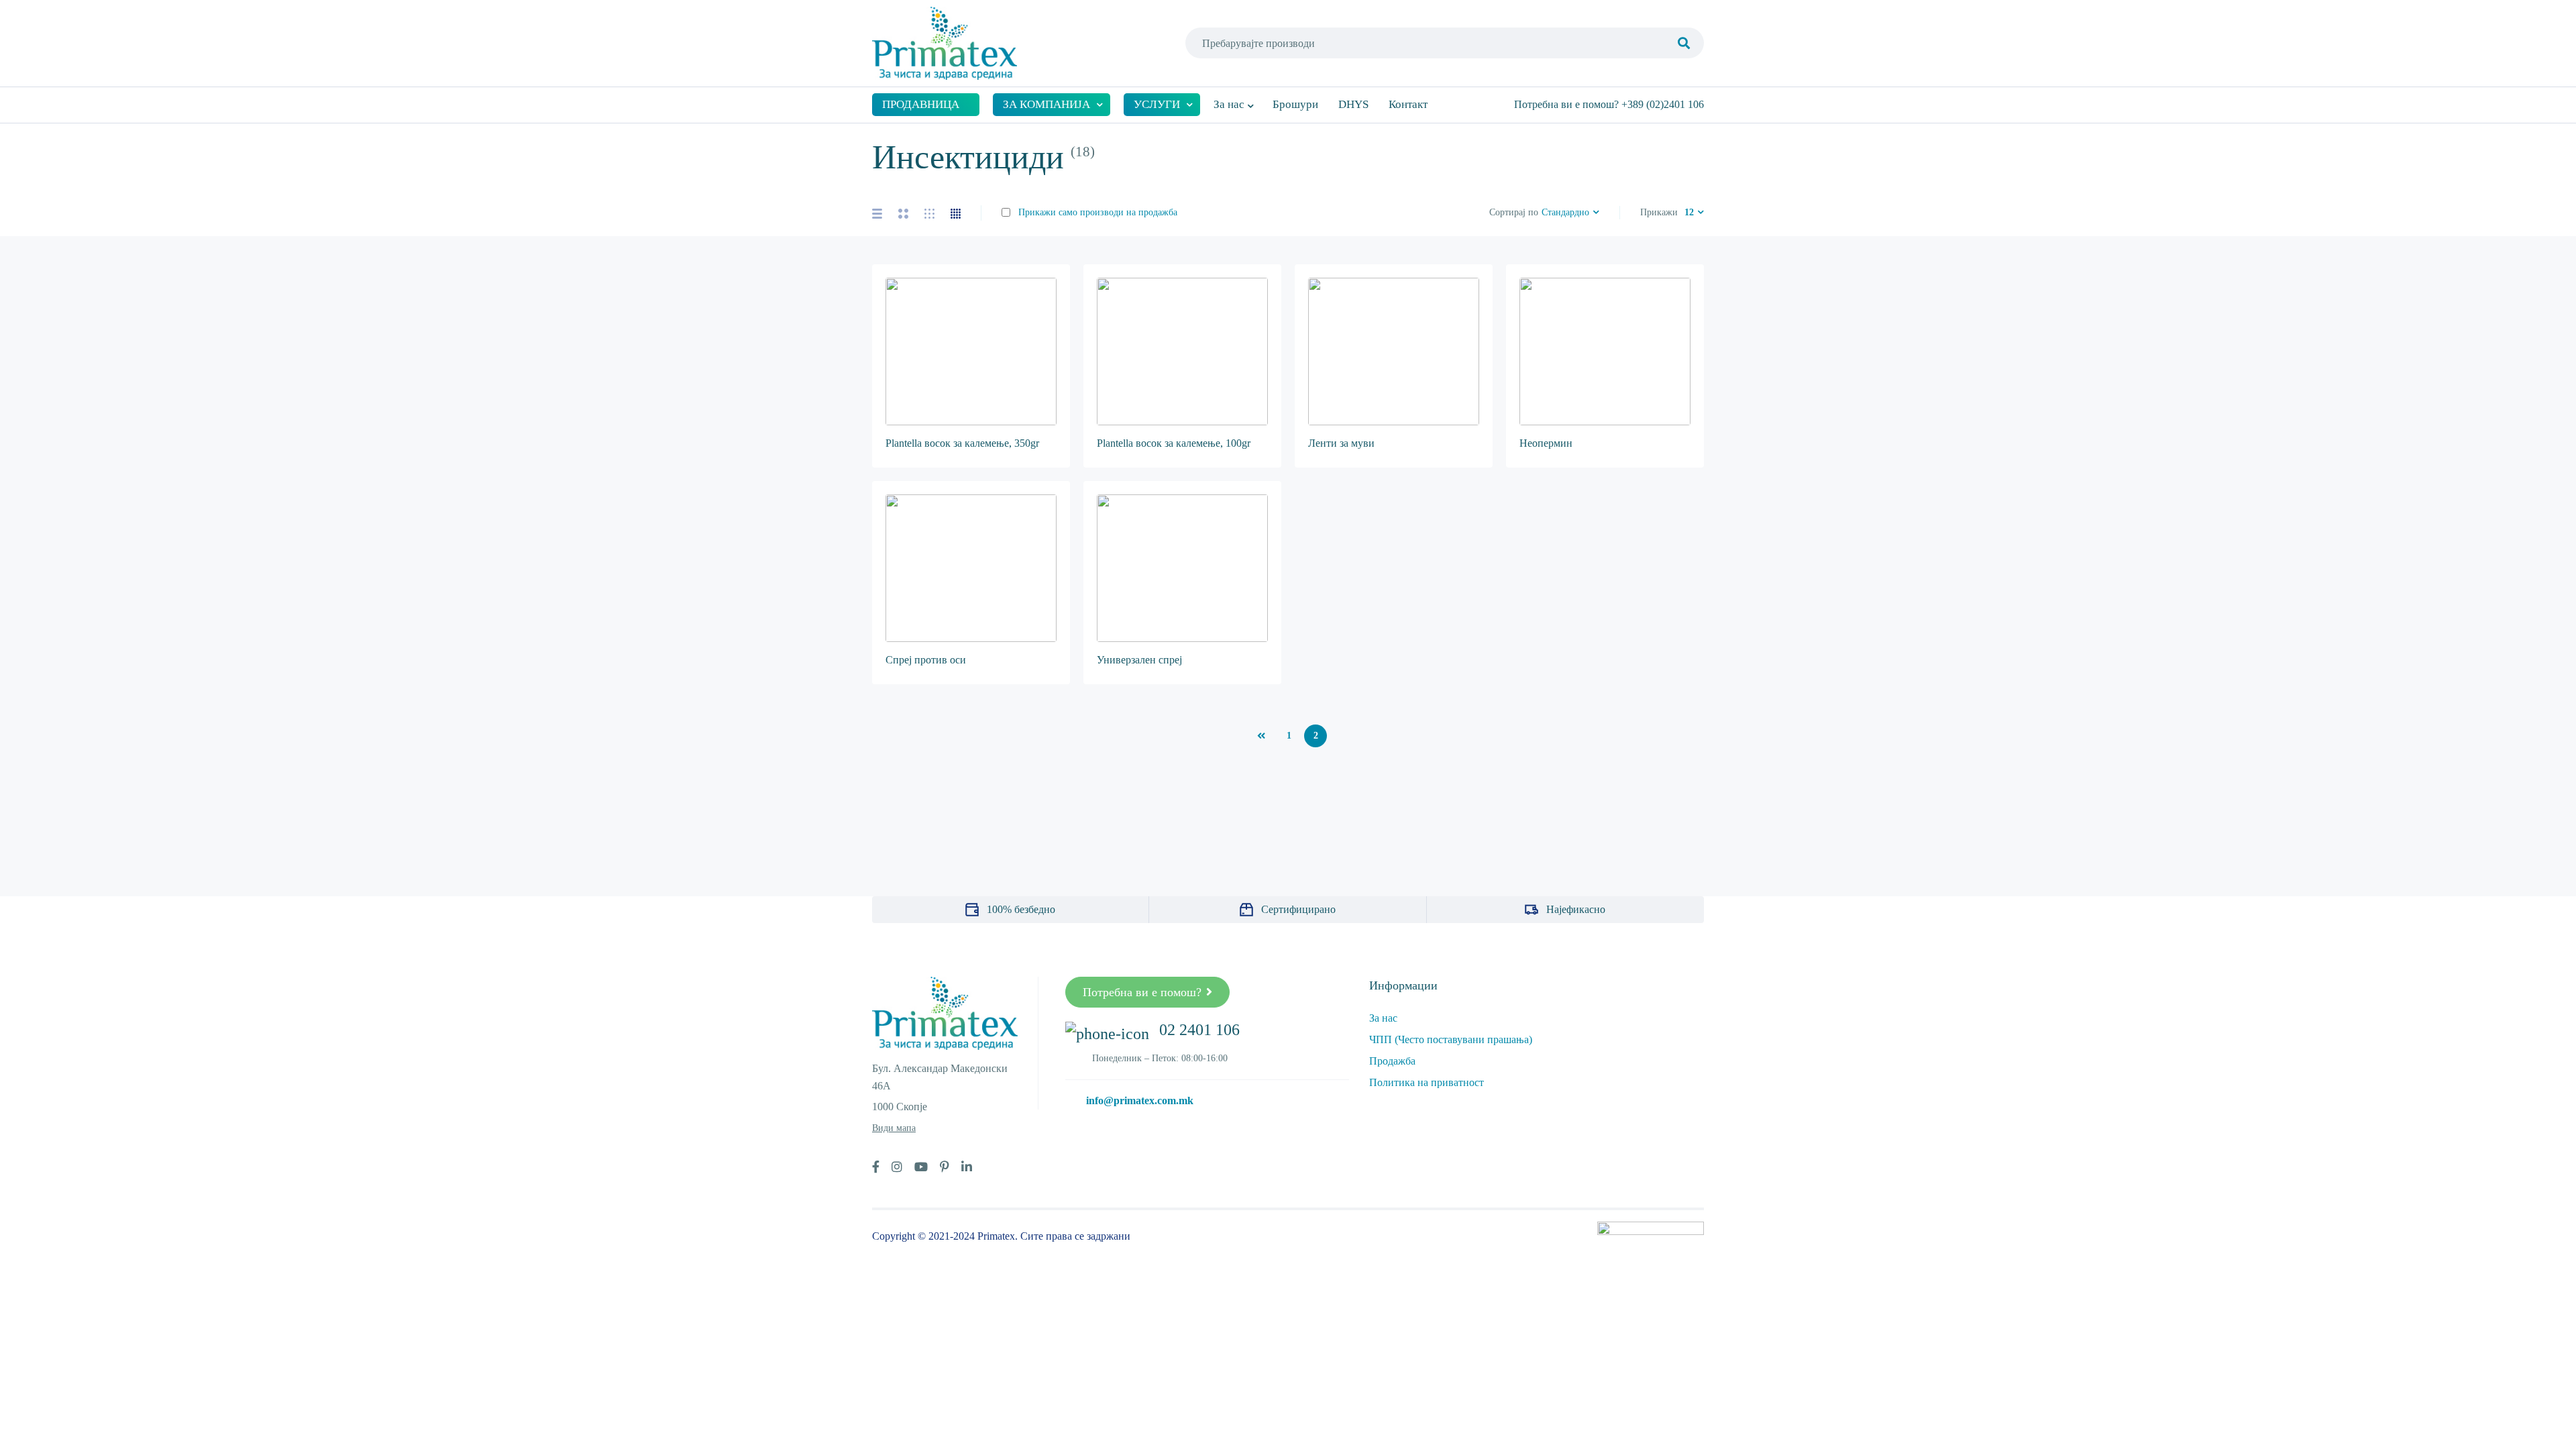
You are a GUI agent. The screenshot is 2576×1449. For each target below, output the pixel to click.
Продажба (1392, 1061)
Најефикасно (1576, 909)
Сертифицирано (1298, 909)
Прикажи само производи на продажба (1096, 212)
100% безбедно (1021, 909)
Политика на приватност (1427, 1082)
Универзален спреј (1139, 660)
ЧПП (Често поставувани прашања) (1451, 1039)
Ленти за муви (1341, 443)
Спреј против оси (926, 660)
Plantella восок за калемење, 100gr (1174, 443)
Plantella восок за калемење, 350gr (962, 443)
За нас (1383, 1018)
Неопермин (1546, 443)
